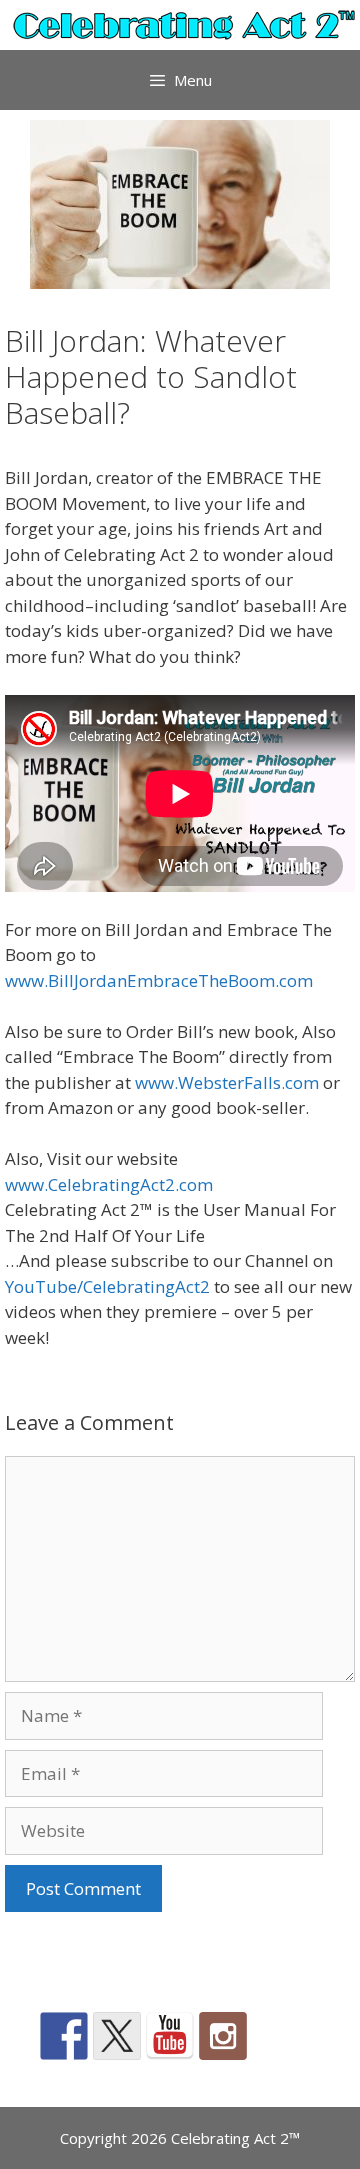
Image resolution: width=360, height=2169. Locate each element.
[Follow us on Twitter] (117, 2036)
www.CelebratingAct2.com (109, 1184)
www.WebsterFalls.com (227, 1082)
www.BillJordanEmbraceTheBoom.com (159, 980)
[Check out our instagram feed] (223, 2036)
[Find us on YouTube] (170, 2036)
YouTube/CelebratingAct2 (107, 1286)
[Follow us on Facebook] (64, 2036)
